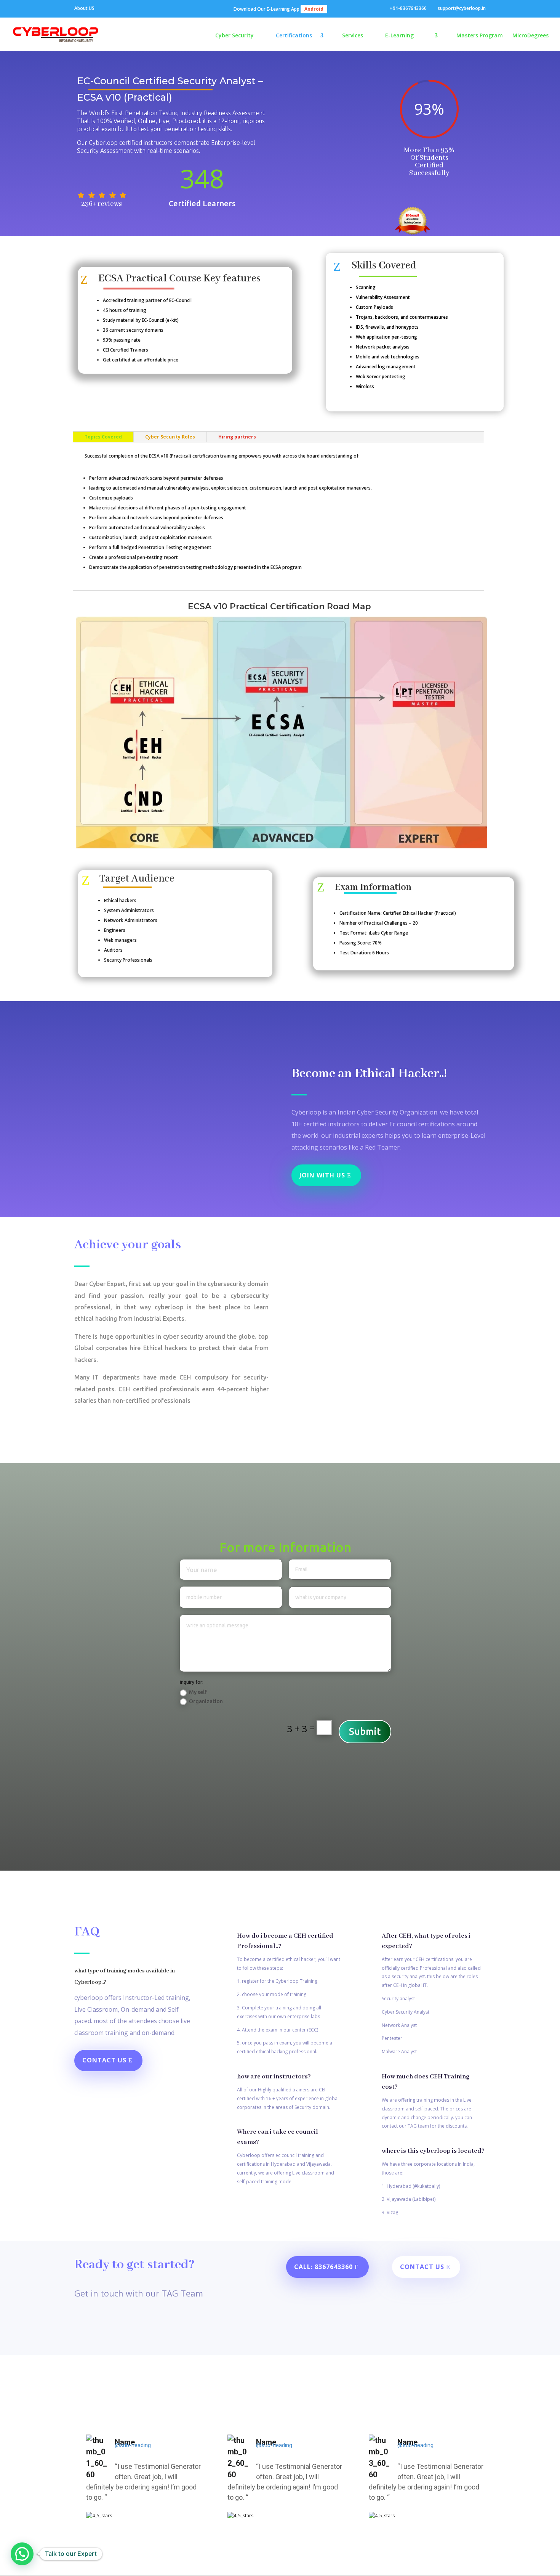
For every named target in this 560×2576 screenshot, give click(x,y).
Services (353, 36)
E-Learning (399, 36)
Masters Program (480, 36)
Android (314, 9)
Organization (206, 1701)
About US (84, 9)
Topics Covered (103, 437)
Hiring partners (237, 437)
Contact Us (104, 2060)
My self (198, 1692)
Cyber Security (234, 36)
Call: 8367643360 (323, 2267)
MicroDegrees (530, 36)
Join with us (322, 1175)
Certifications (294, 36)
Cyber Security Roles (170, 437)
